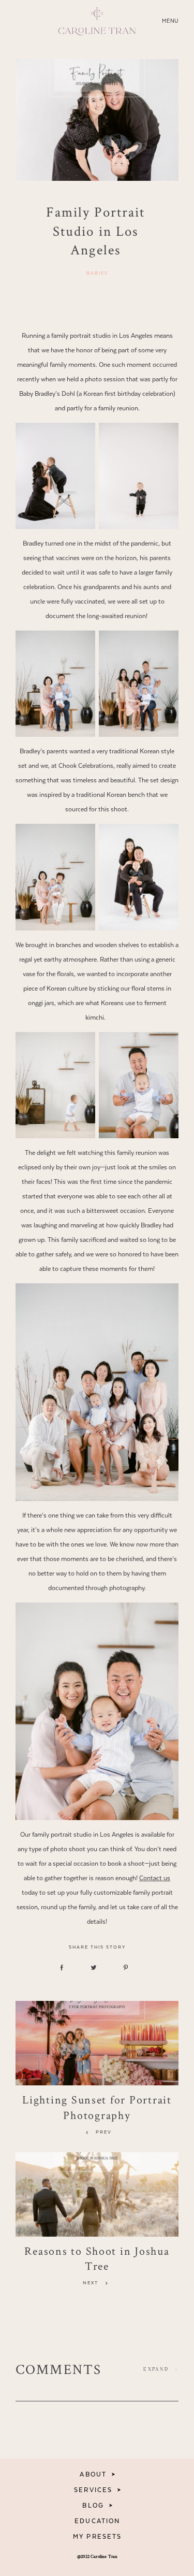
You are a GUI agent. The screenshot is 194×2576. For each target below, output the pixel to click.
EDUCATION (97, 2521)
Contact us (155, 1878)
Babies (97, 273)
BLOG (93, 2506)
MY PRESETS (97, 2537)
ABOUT (93, 2474)
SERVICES (93, 2490)
